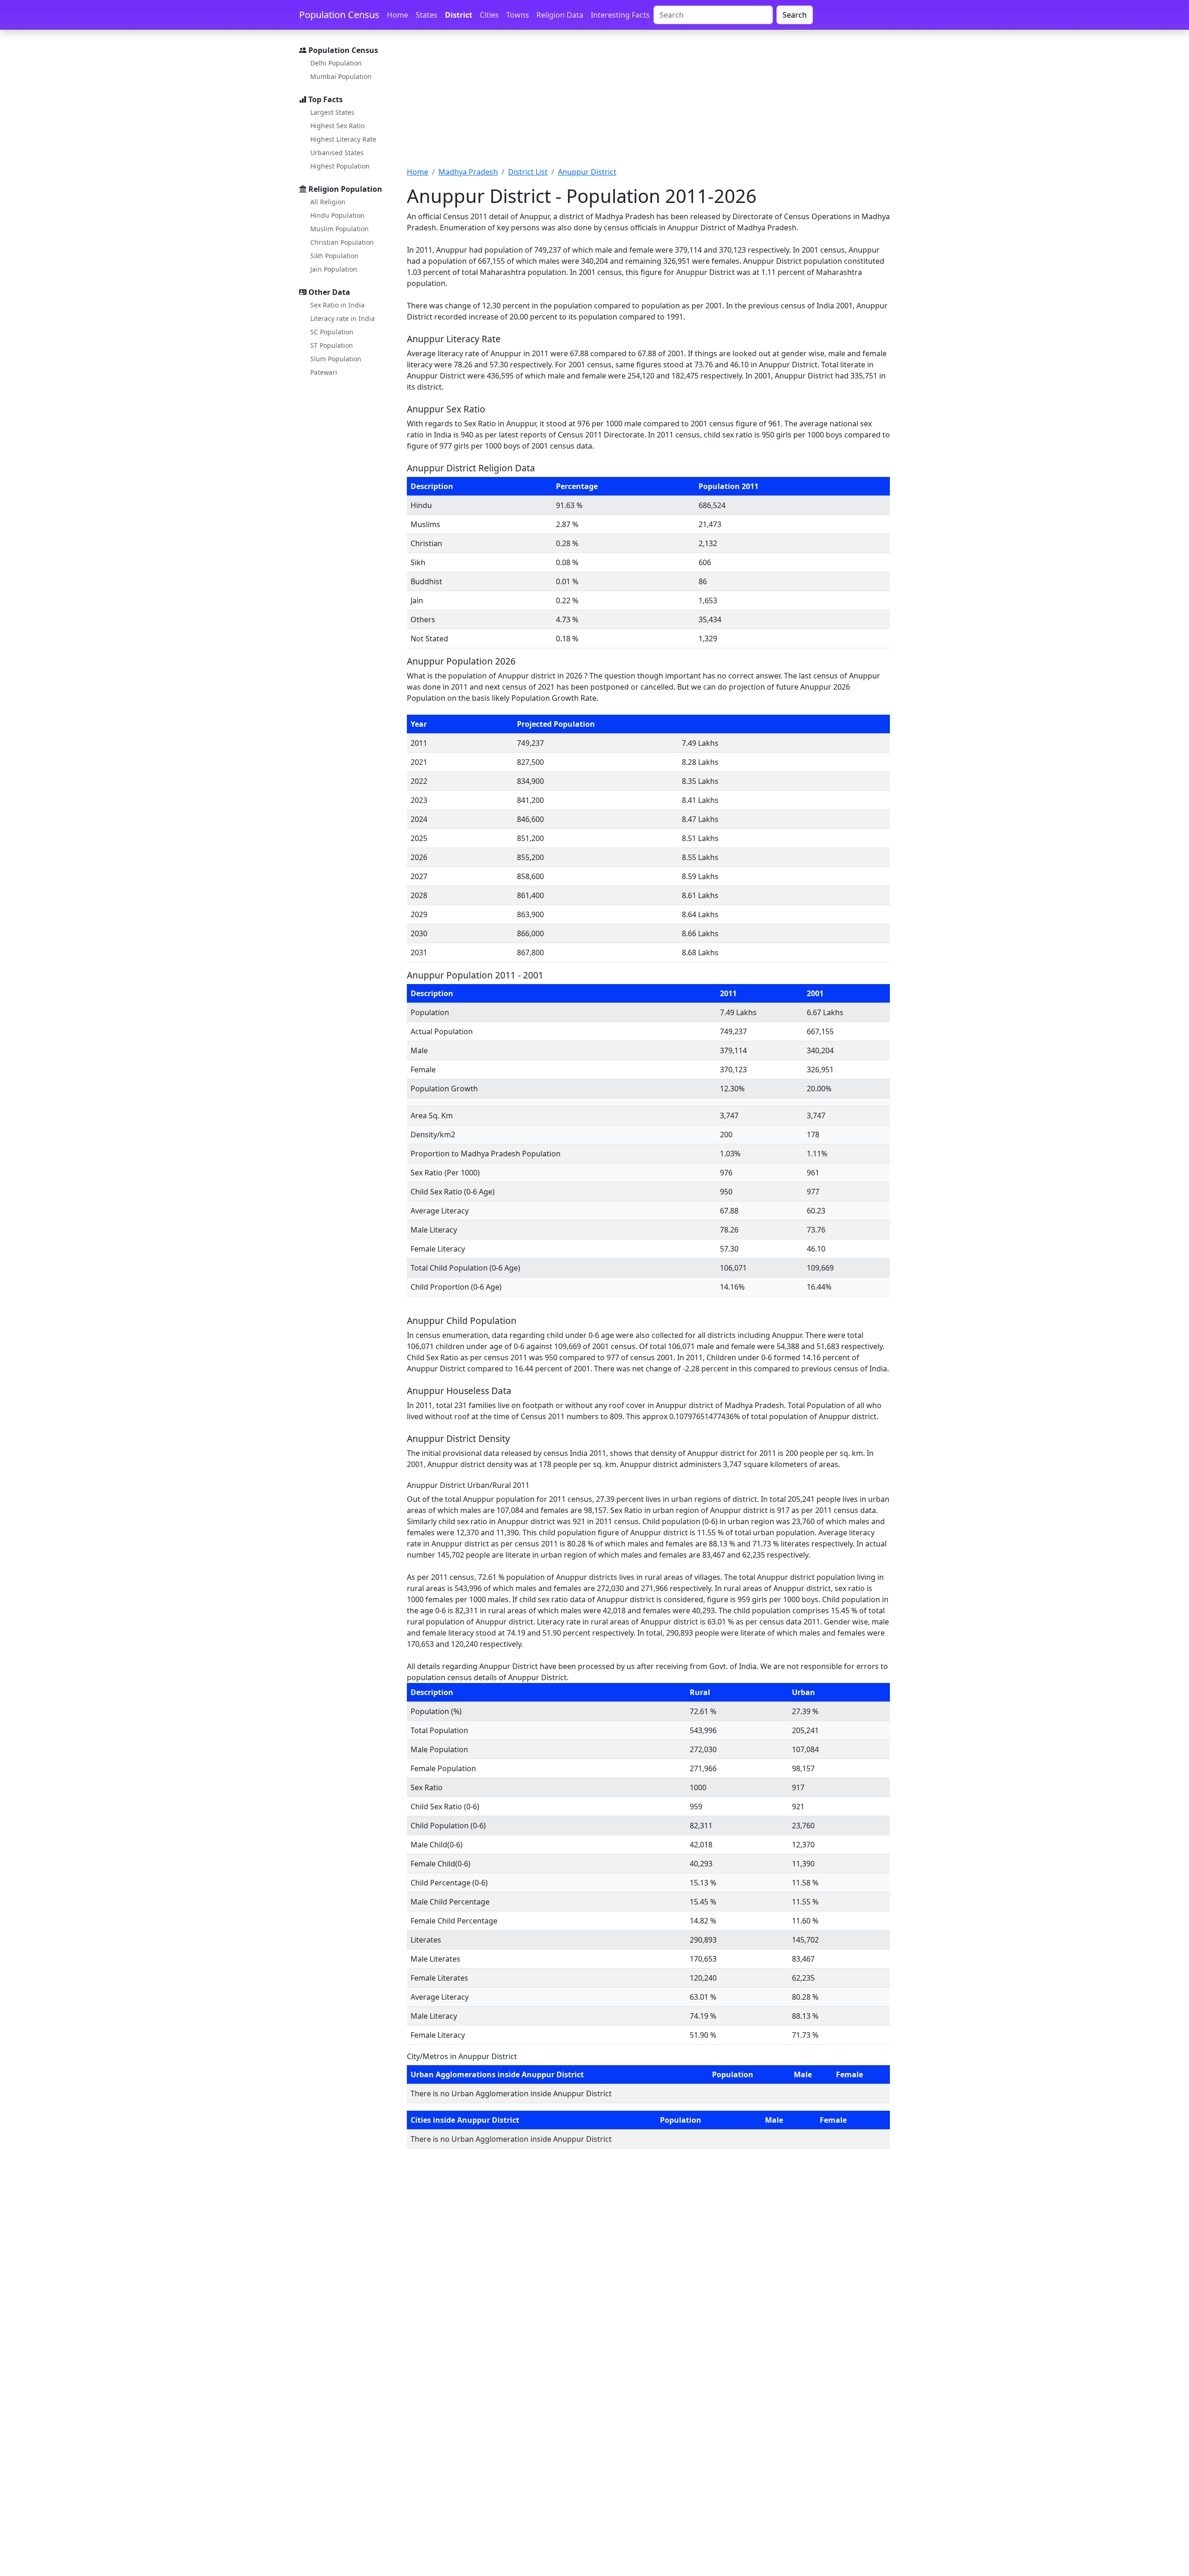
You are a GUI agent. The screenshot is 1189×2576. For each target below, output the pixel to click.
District (459, 15)
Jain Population (334, 269)
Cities (489, 15)
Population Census (339, 15)
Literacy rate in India (343, 318)
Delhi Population (336, 63)
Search (795, 15)
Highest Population (340, 166)
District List (528, 172)
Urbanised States (337, 153)
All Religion (328, 202)
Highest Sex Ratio (337, 126)
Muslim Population (340, 229)
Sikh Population (334, 256)
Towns (518, 15)
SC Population (332, 332)
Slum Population (336, 359)
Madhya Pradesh (468, 172)
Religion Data (560, 15)
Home (398, 15)
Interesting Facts (620, 15)
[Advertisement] (648, 104)
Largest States (332, 112)
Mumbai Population (341, 76)
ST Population (332, 345)
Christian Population (342, 242)
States (427, 15)
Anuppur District (587, 172)
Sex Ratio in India (337, 305)
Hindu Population (337, 215)
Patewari (324, 372)
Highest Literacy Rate (343, 139)
